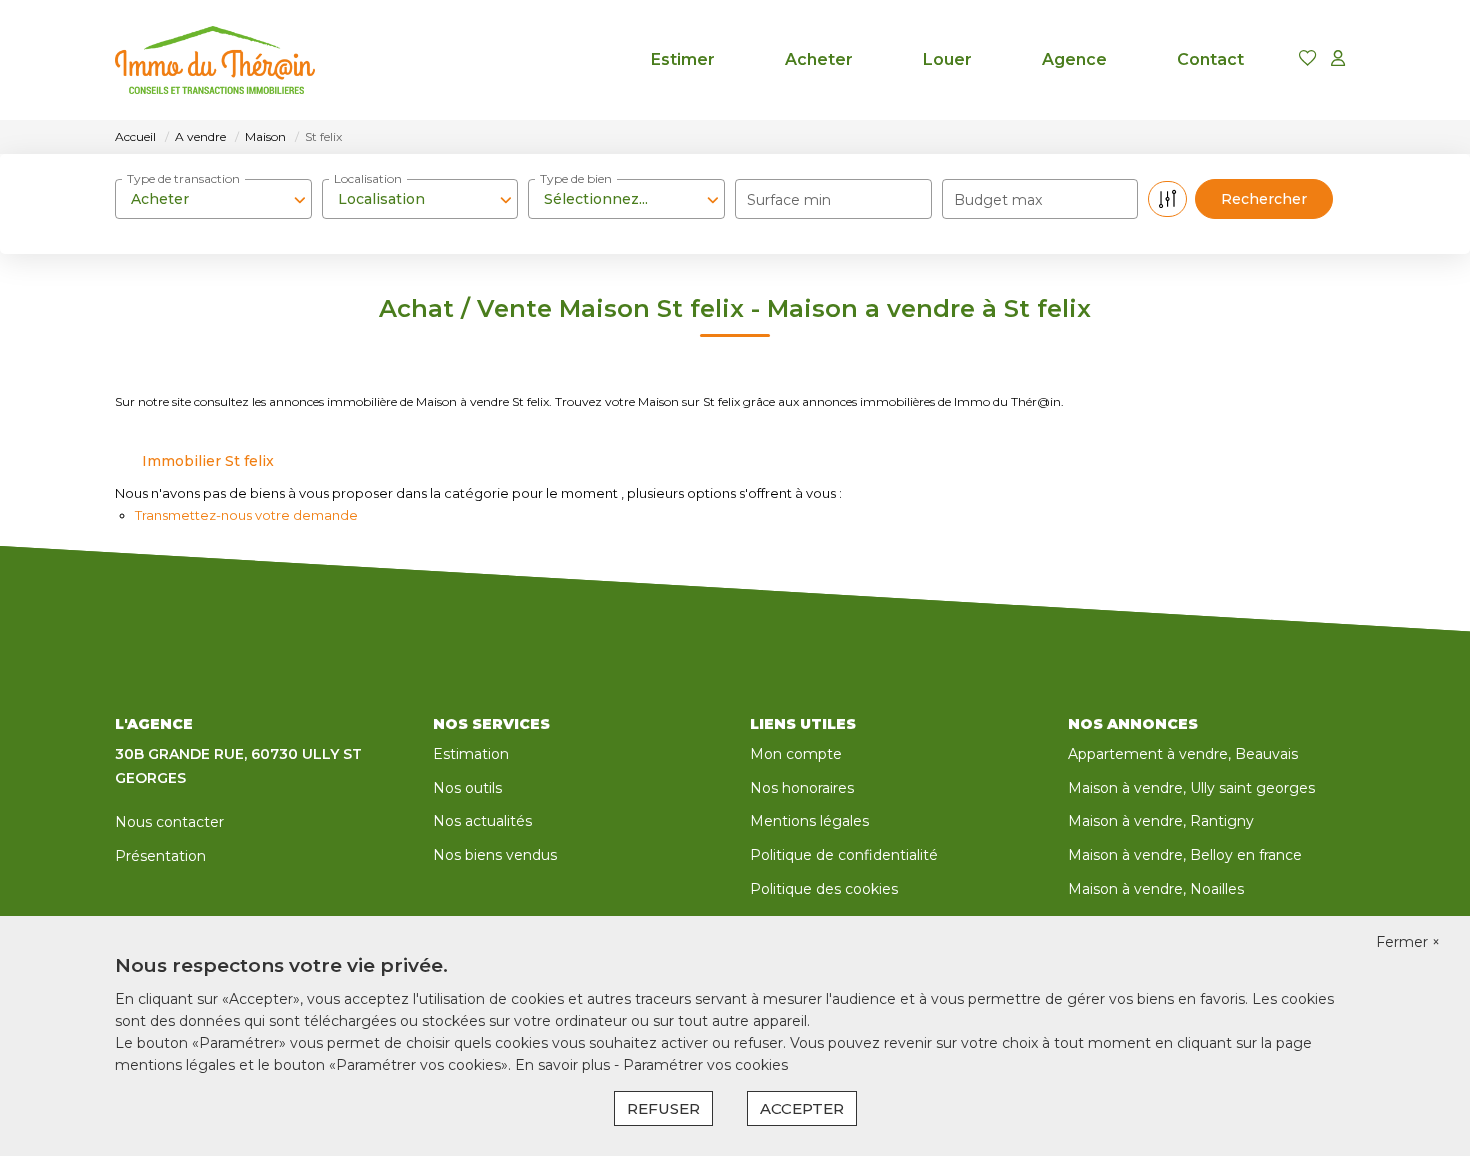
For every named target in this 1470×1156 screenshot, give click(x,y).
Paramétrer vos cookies (705, 1065)
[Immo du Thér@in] (215, 60)
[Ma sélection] (1308, 59)
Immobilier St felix (208, 461)
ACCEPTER (802, 1108)
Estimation (471, 754)
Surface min (789, 200)
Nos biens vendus (495, 855)
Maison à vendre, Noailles (1156, 889)
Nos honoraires (802, 788)
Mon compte (796, 754)
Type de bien (576, 178)
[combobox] (213, 199)
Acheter (819, 59)
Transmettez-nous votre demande (246, 515)
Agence (1074, 59)
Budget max (998, 200)
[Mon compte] (1338, 59)
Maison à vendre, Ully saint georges (1191, 788)
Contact (1210, 59)
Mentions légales (809, 821)
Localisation (368, 178)
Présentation (160, 856)
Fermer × (1408, 942)
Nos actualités (482, 821)
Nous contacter (169, 822)
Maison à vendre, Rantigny (1161, 821)
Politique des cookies (824, 889)
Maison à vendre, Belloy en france (1185, 855)
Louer (947, 59)
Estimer (683, 59)
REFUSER (663, 1108)
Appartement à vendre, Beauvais (1183, 754)
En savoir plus (564, 1065)
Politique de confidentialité (844, 855)
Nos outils (467, 788)
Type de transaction (183, 178)
